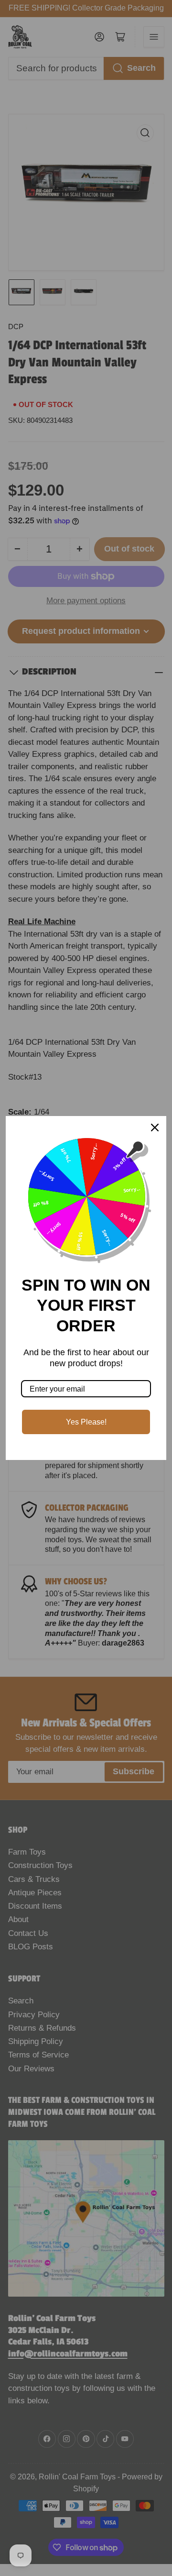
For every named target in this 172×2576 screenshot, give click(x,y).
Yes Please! (86, 1422)
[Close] (155, 1128)
